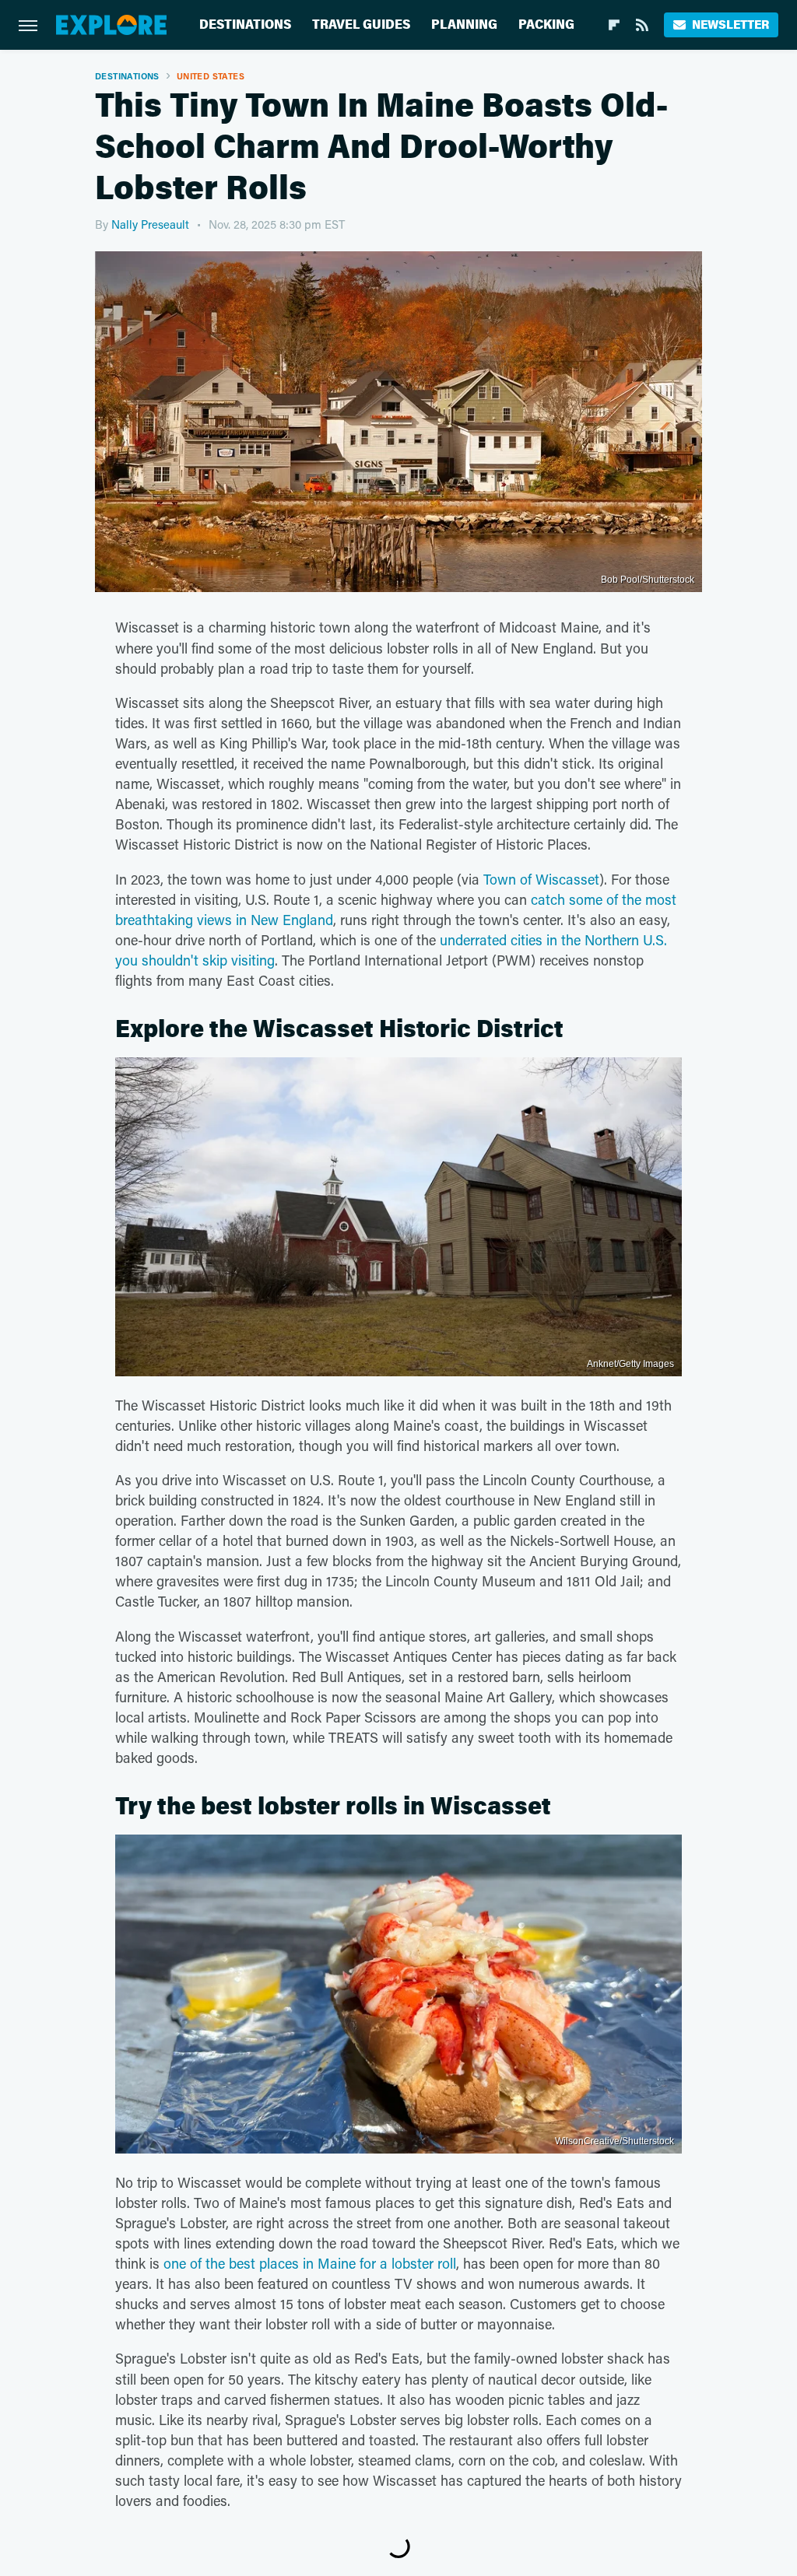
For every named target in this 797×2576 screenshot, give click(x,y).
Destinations (245, 25)
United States (211, 76)
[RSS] (642, 25)
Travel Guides (361, 25)
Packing (546, 25)
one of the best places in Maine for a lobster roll (310, 2263)
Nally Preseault (150, 224)
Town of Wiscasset (541, 879)
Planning (464, 25)
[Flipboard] (614, 25)
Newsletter (730, 25)
